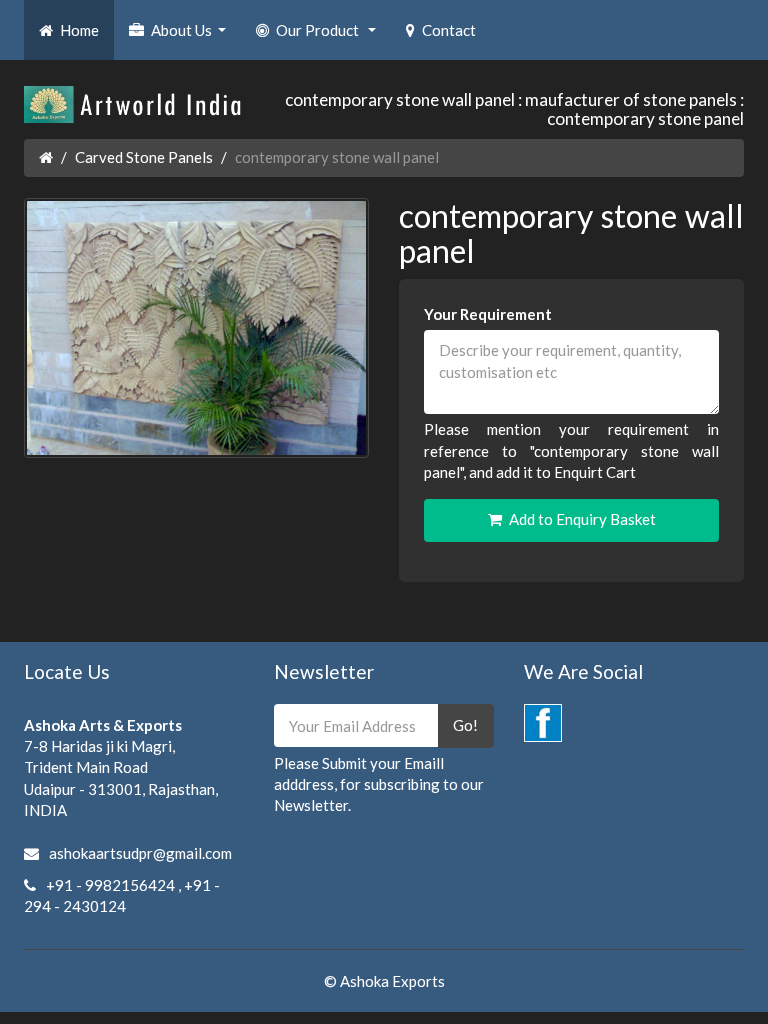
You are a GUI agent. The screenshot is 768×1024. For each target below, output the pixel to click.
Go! (465, 725)
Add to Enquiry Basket (582, 519)
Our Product (328, 36)
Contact (449, 30)
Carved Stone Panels (144, 157)
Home (79, 30)
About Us (191, 36)
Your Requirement (488, 314)
